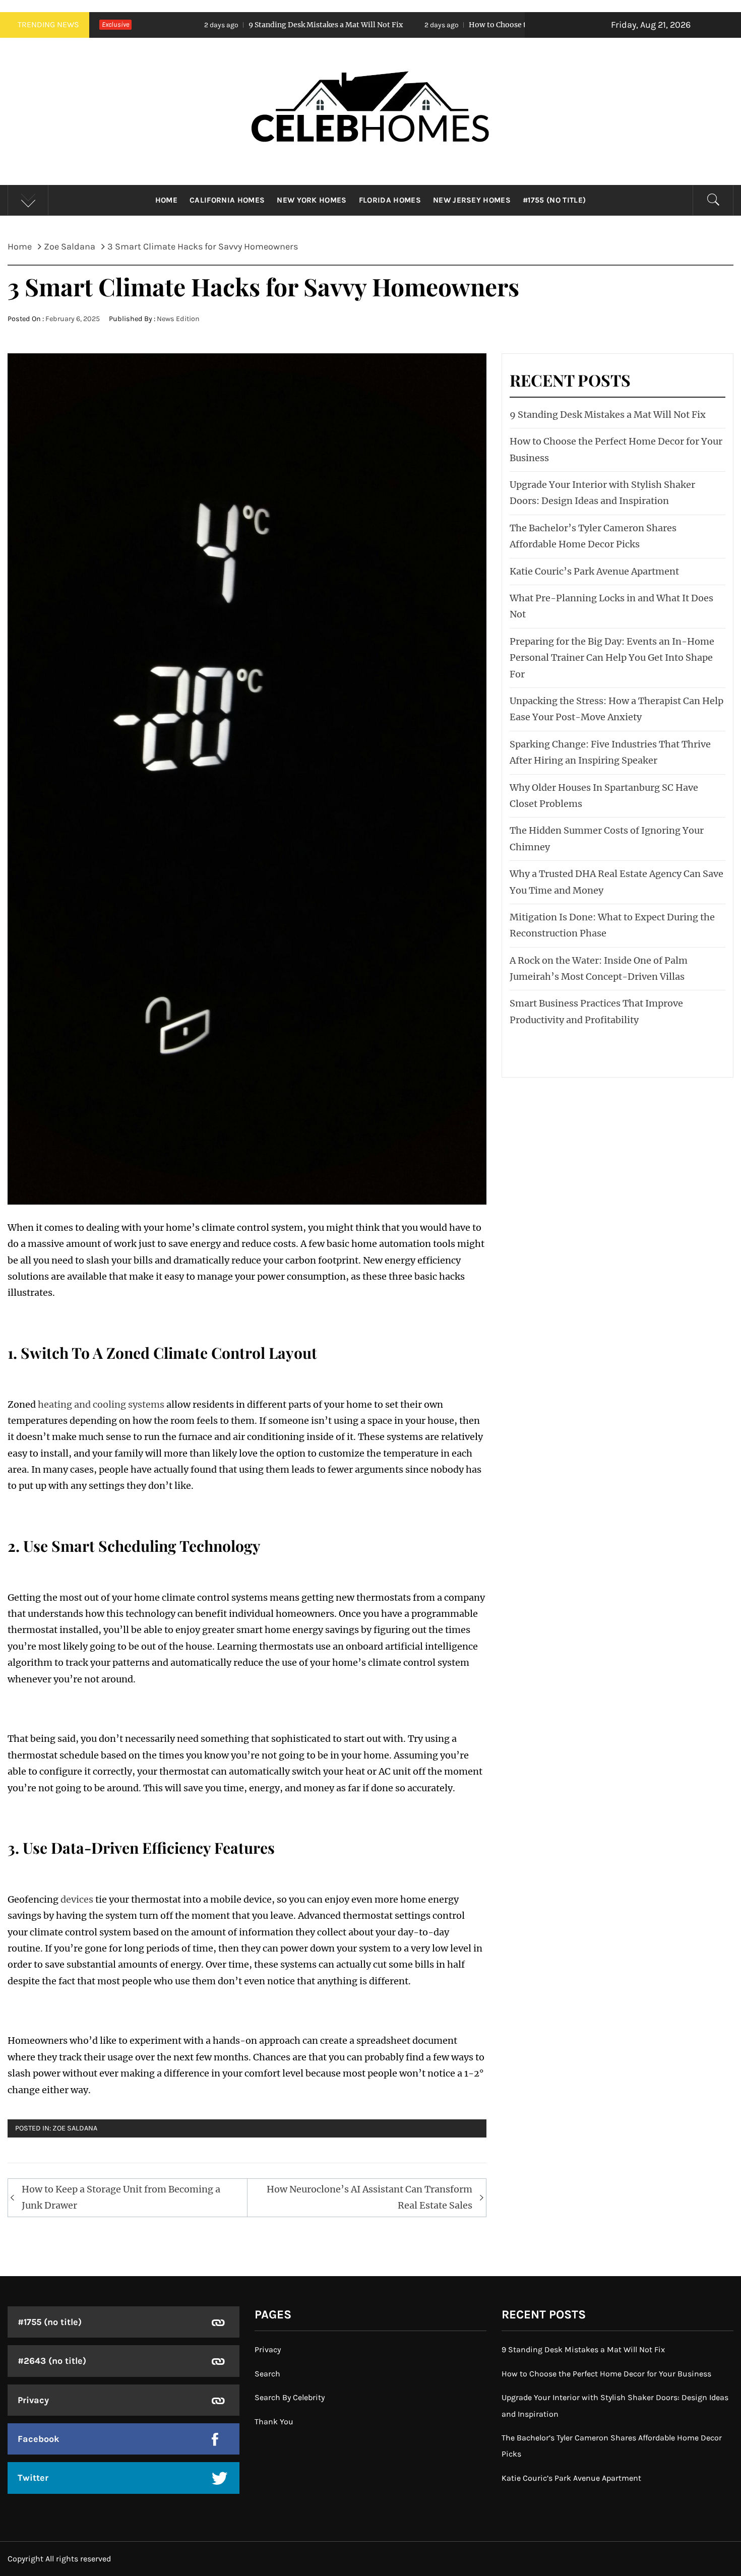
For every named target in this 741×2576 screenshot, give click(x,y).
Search (267, 2374)
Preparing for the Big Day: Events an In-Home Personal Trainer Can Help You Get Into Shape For (612, 658)
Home (166, 200)
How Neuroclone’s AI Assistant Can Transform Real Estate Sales (369, 2197)
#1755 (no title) (554, 200)
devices (77, 1899)
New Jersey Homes (472, 200)
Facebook (39, 2439)
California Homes (227, 200)
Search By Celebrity (290, 2397)
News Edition (178, 319)
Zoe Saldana (75, 2128)
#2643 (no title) (52, 2361)
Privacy (33, 2400)
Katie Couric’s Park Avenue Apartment (594, 571)
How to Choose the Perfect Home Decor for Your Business (451, 25)
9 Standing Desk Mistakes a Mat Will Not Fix (208, 25)
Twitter (33, 2478)
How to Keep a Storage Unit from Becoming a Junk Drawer (121, 2197)
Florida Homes (390, 200)
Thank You (274, 2422)
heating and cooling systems (101, 1404)
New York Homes (312, 200)
